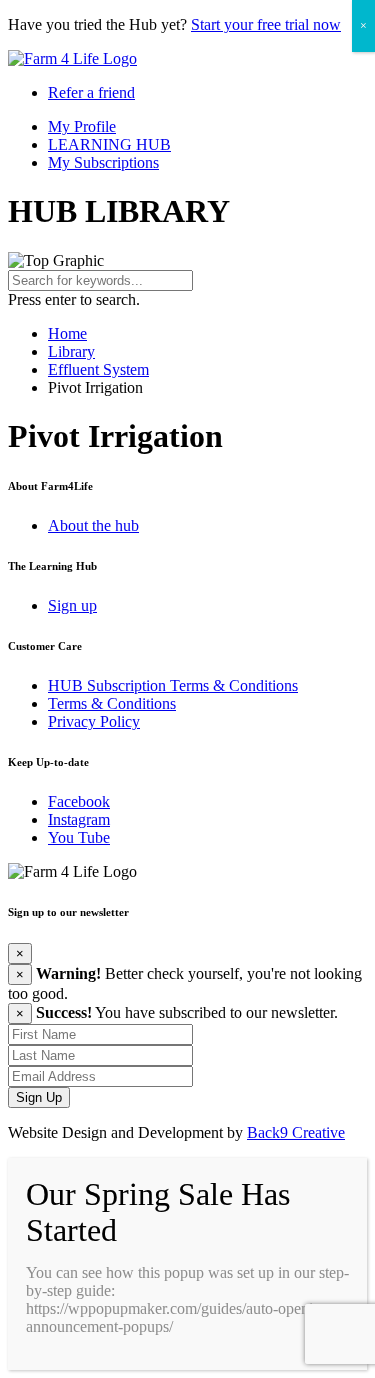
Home (67, 333)
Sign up (72, 605)
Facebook (79, 801)
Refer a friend (91, 92)
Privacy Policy (94, 721)
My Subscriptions (103, 162)
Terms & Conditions (112, 703)
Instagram (79, 819)
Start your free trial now (266, 24)
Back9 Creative (296, 1132)
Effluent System (98, 369)
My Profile (82, 126)
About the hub (93, 525)
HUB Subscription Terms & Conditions (173, 685)
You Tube (79, 837)
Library (71, 351)
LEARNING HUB (109, 144)
